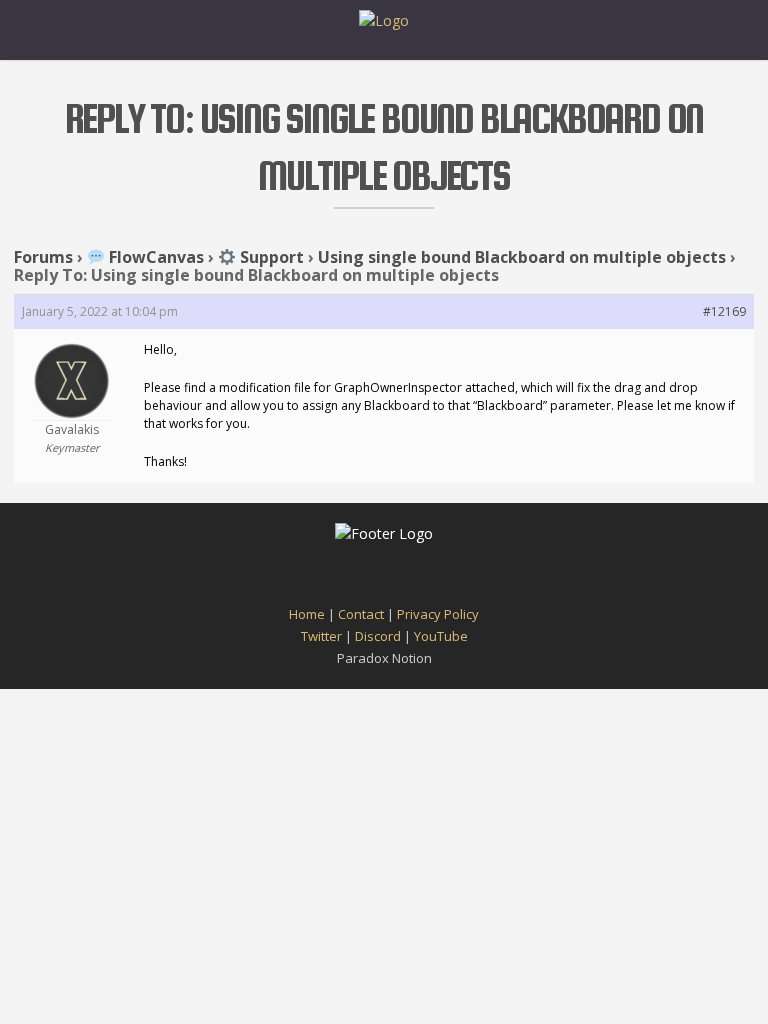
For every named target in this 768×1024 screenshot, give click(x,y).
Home (307, 614)
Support (270, 257)
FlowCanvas (154, 257)
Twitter (321, 636)
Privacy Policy (438, 614)
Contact (361, 614)
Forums (43, 257)
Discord (378, 636)
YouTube (441, 636)
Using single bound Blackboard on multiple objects (522, 257)
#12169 (724, 311)
